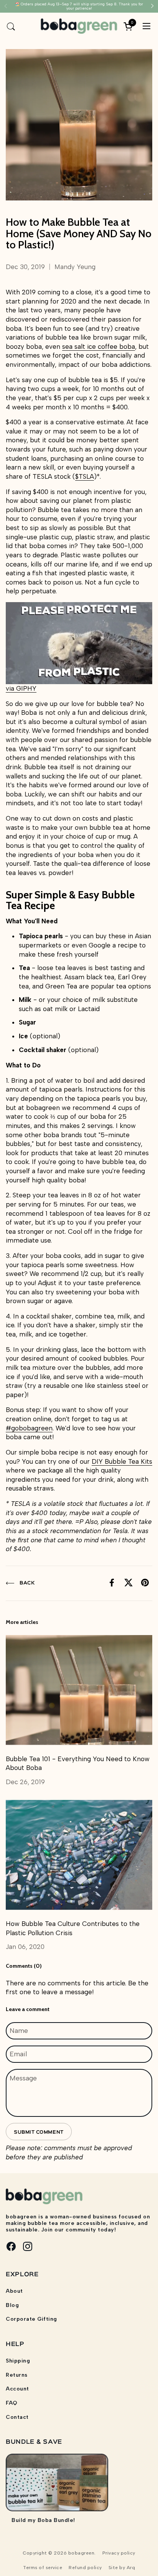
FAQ (12, 2403)
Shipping (18, 2361)
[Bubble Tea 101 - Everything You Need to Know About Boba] (79, 1690)
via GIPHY (21, 688)
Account (17, 2389)
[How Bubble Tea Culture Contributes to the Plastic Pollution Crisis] (79, 1855)
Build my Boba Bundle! (43, 2520)
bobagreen (81, 2553)
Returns (17, 2375)
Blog (12, 2305)
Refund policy (85, 2568)
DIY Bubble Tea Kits (122, 1461)
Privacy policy (119, 2553)
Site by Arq (122, 2568)
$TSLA (85, 476)
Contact (17, 2417)
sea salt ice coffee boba (99, 346)
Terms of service (43, 2568)
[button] (11, 26)
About (14, 2291)
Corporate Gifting (31, 2319)
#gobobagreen (29, 1428)
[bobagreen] (79, 26)
